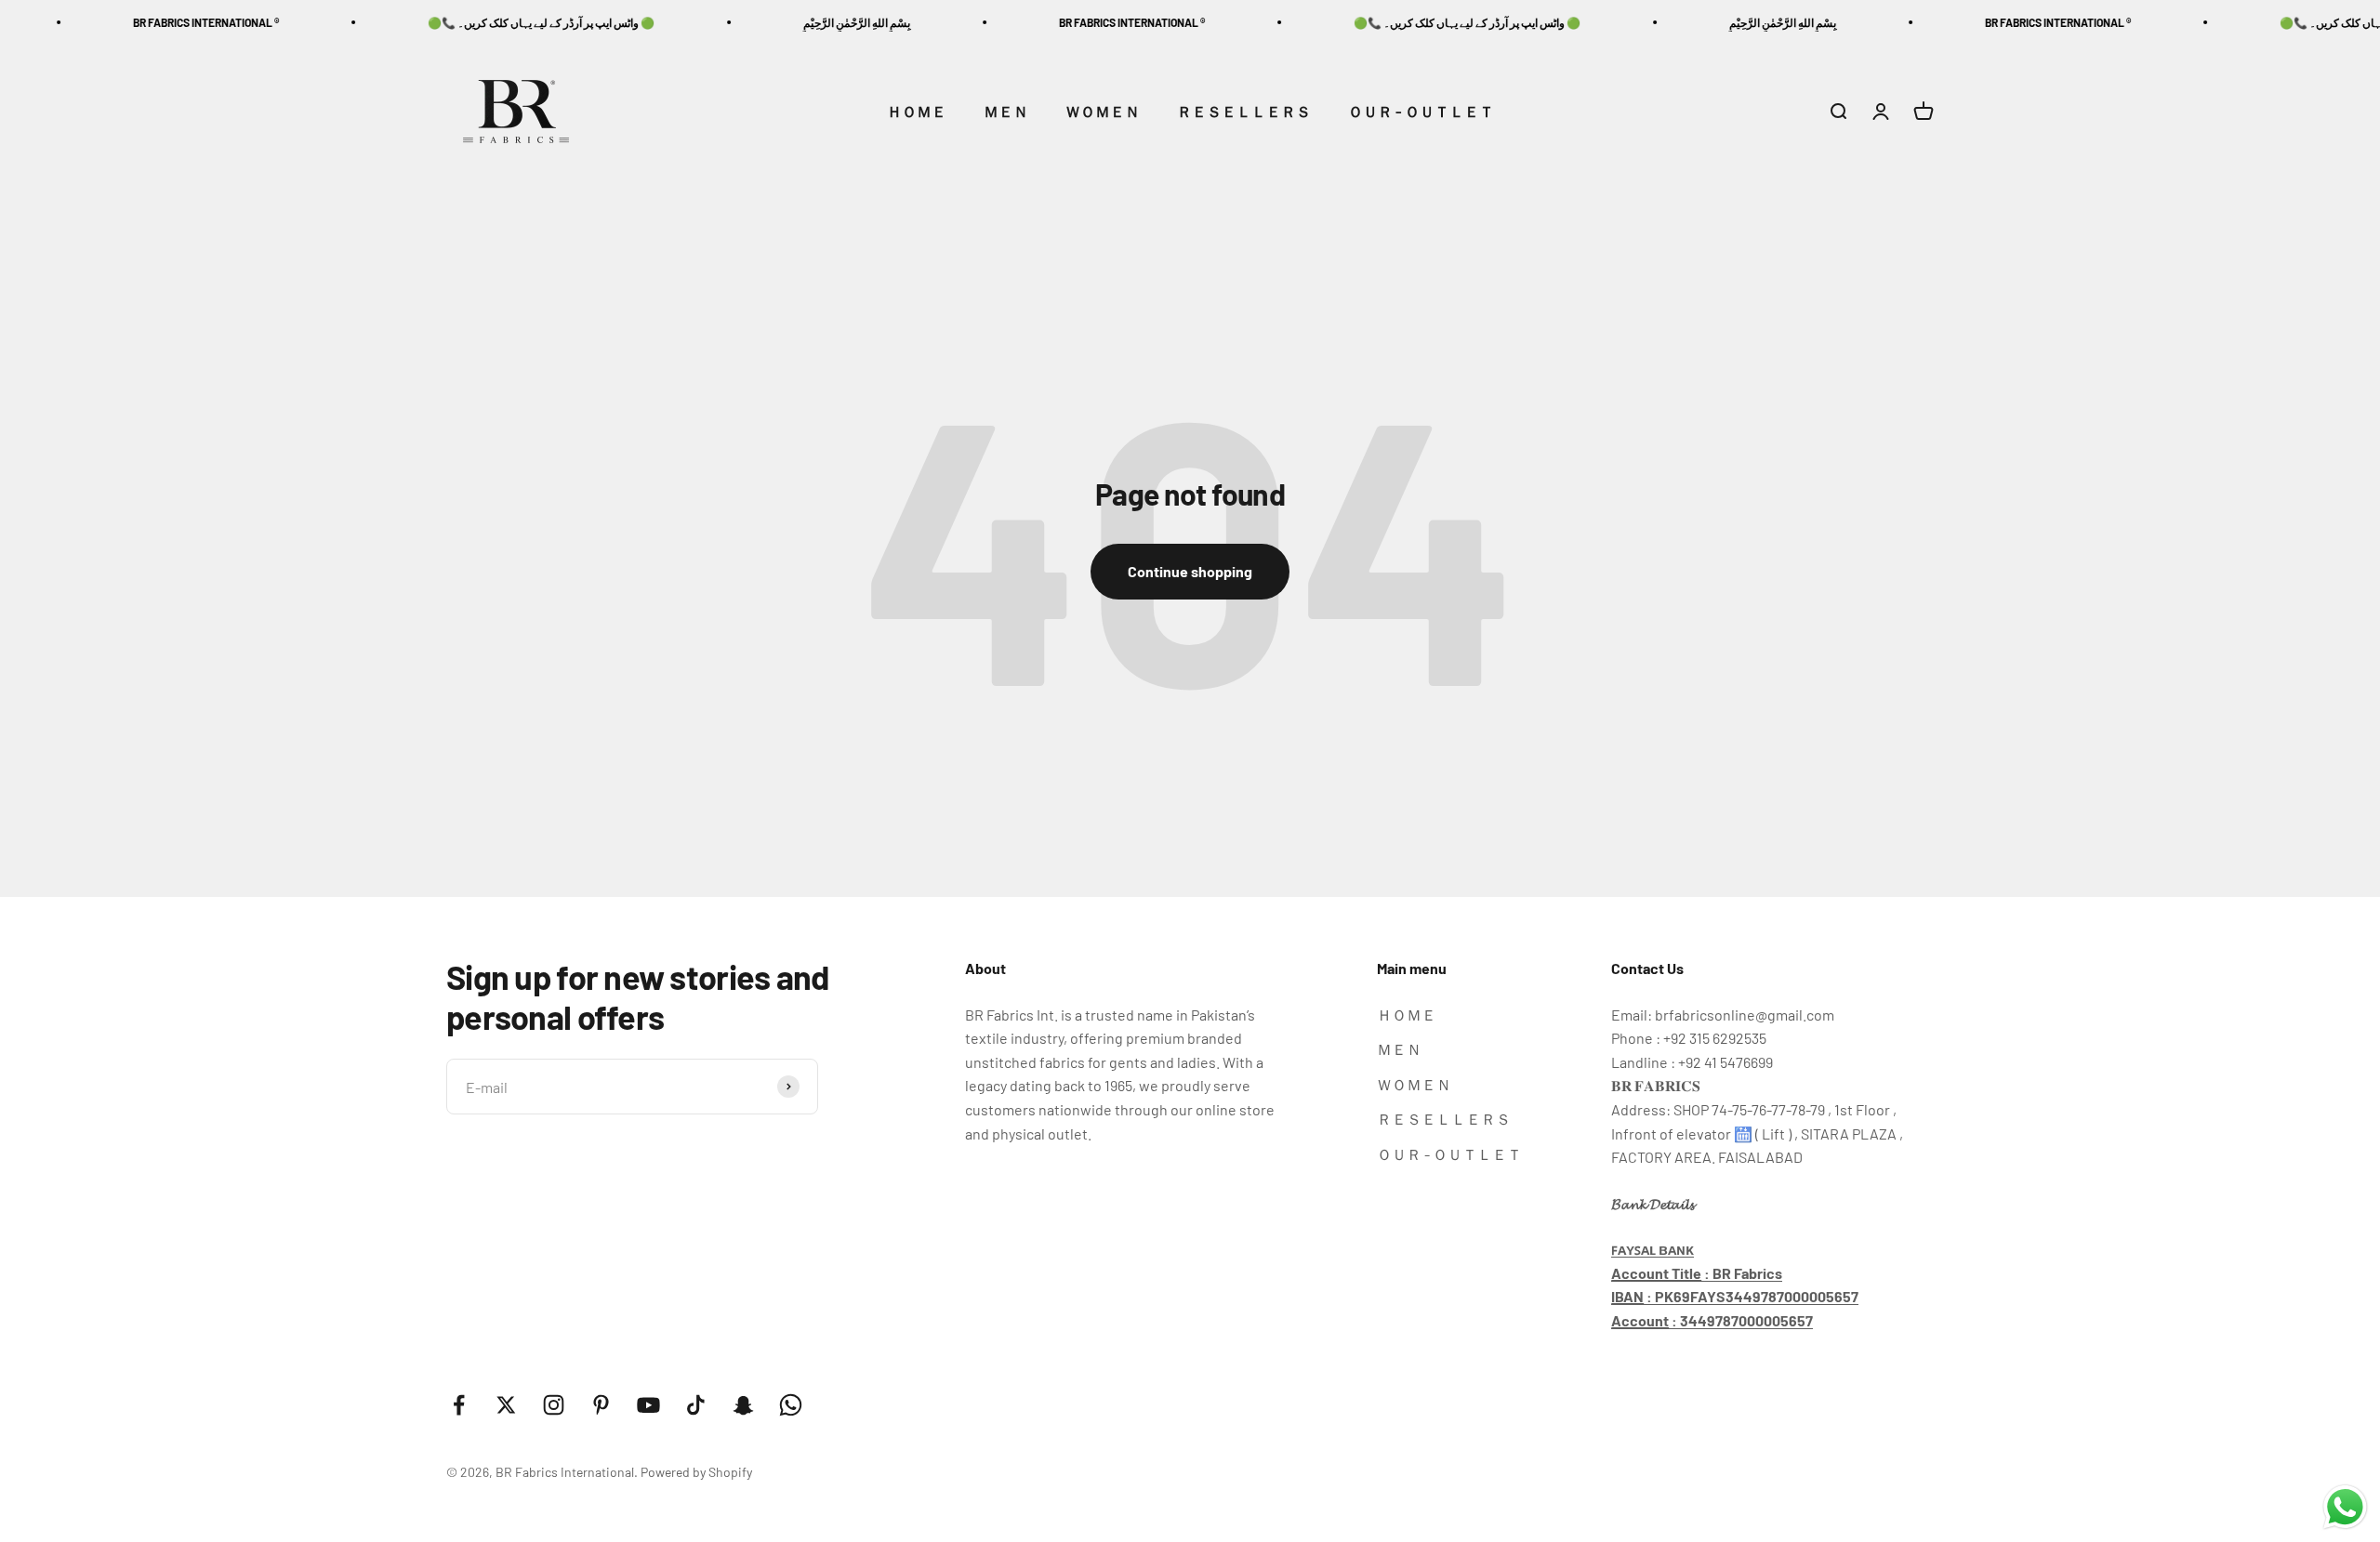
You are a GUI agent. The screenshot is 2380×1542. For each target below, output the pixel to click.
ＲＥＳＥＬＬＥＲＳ (1244, 111)
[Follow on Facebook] (459, 1405)
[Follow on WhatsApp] (791, 1405)
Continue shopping (1190, 571)
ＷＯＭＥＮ (1103, 111)
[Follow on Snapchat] (743, 1405)
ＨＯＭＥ (917, 111)
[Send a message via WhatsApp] (2345, 1507)
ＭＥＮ (1006, 111)
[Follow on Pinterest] (601, 1405)
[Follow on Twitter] (506, 1405)
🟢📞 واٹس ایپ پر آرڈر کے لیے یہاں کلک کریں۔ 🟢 (482, 22)
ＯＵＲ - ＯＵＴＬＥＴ (1421, 111)
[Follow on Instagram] (554, 1405)
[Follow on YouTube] (648, 1405)
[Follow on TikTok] (696, 1405)
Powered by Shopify (696, 1472)
